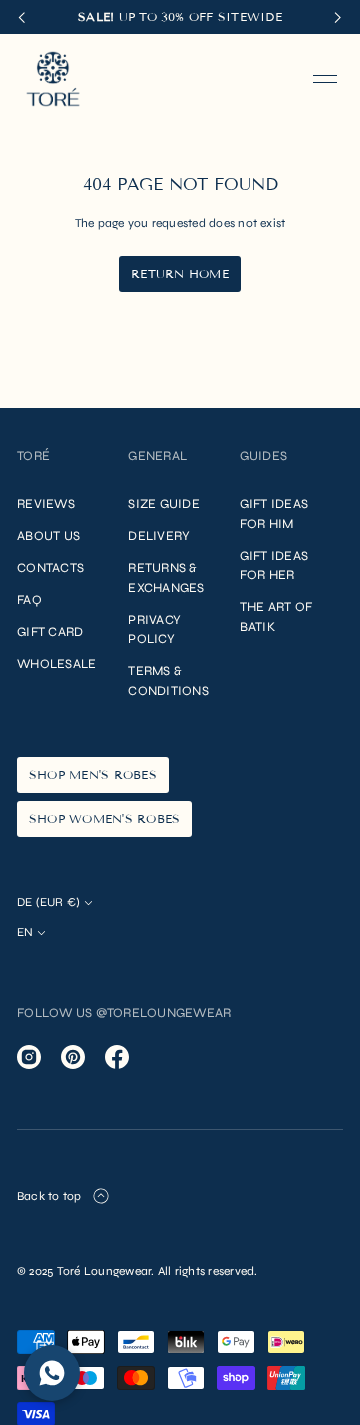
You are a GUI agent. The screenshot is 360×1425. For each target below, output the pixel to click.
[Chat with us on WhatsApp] (52, 1373)
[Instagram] (29, 1057)
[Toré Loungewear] (53, 79)
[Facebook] (117, 1057)
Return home (180, 273)
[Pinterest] (73, 1057)
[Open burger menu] (325, 79)
